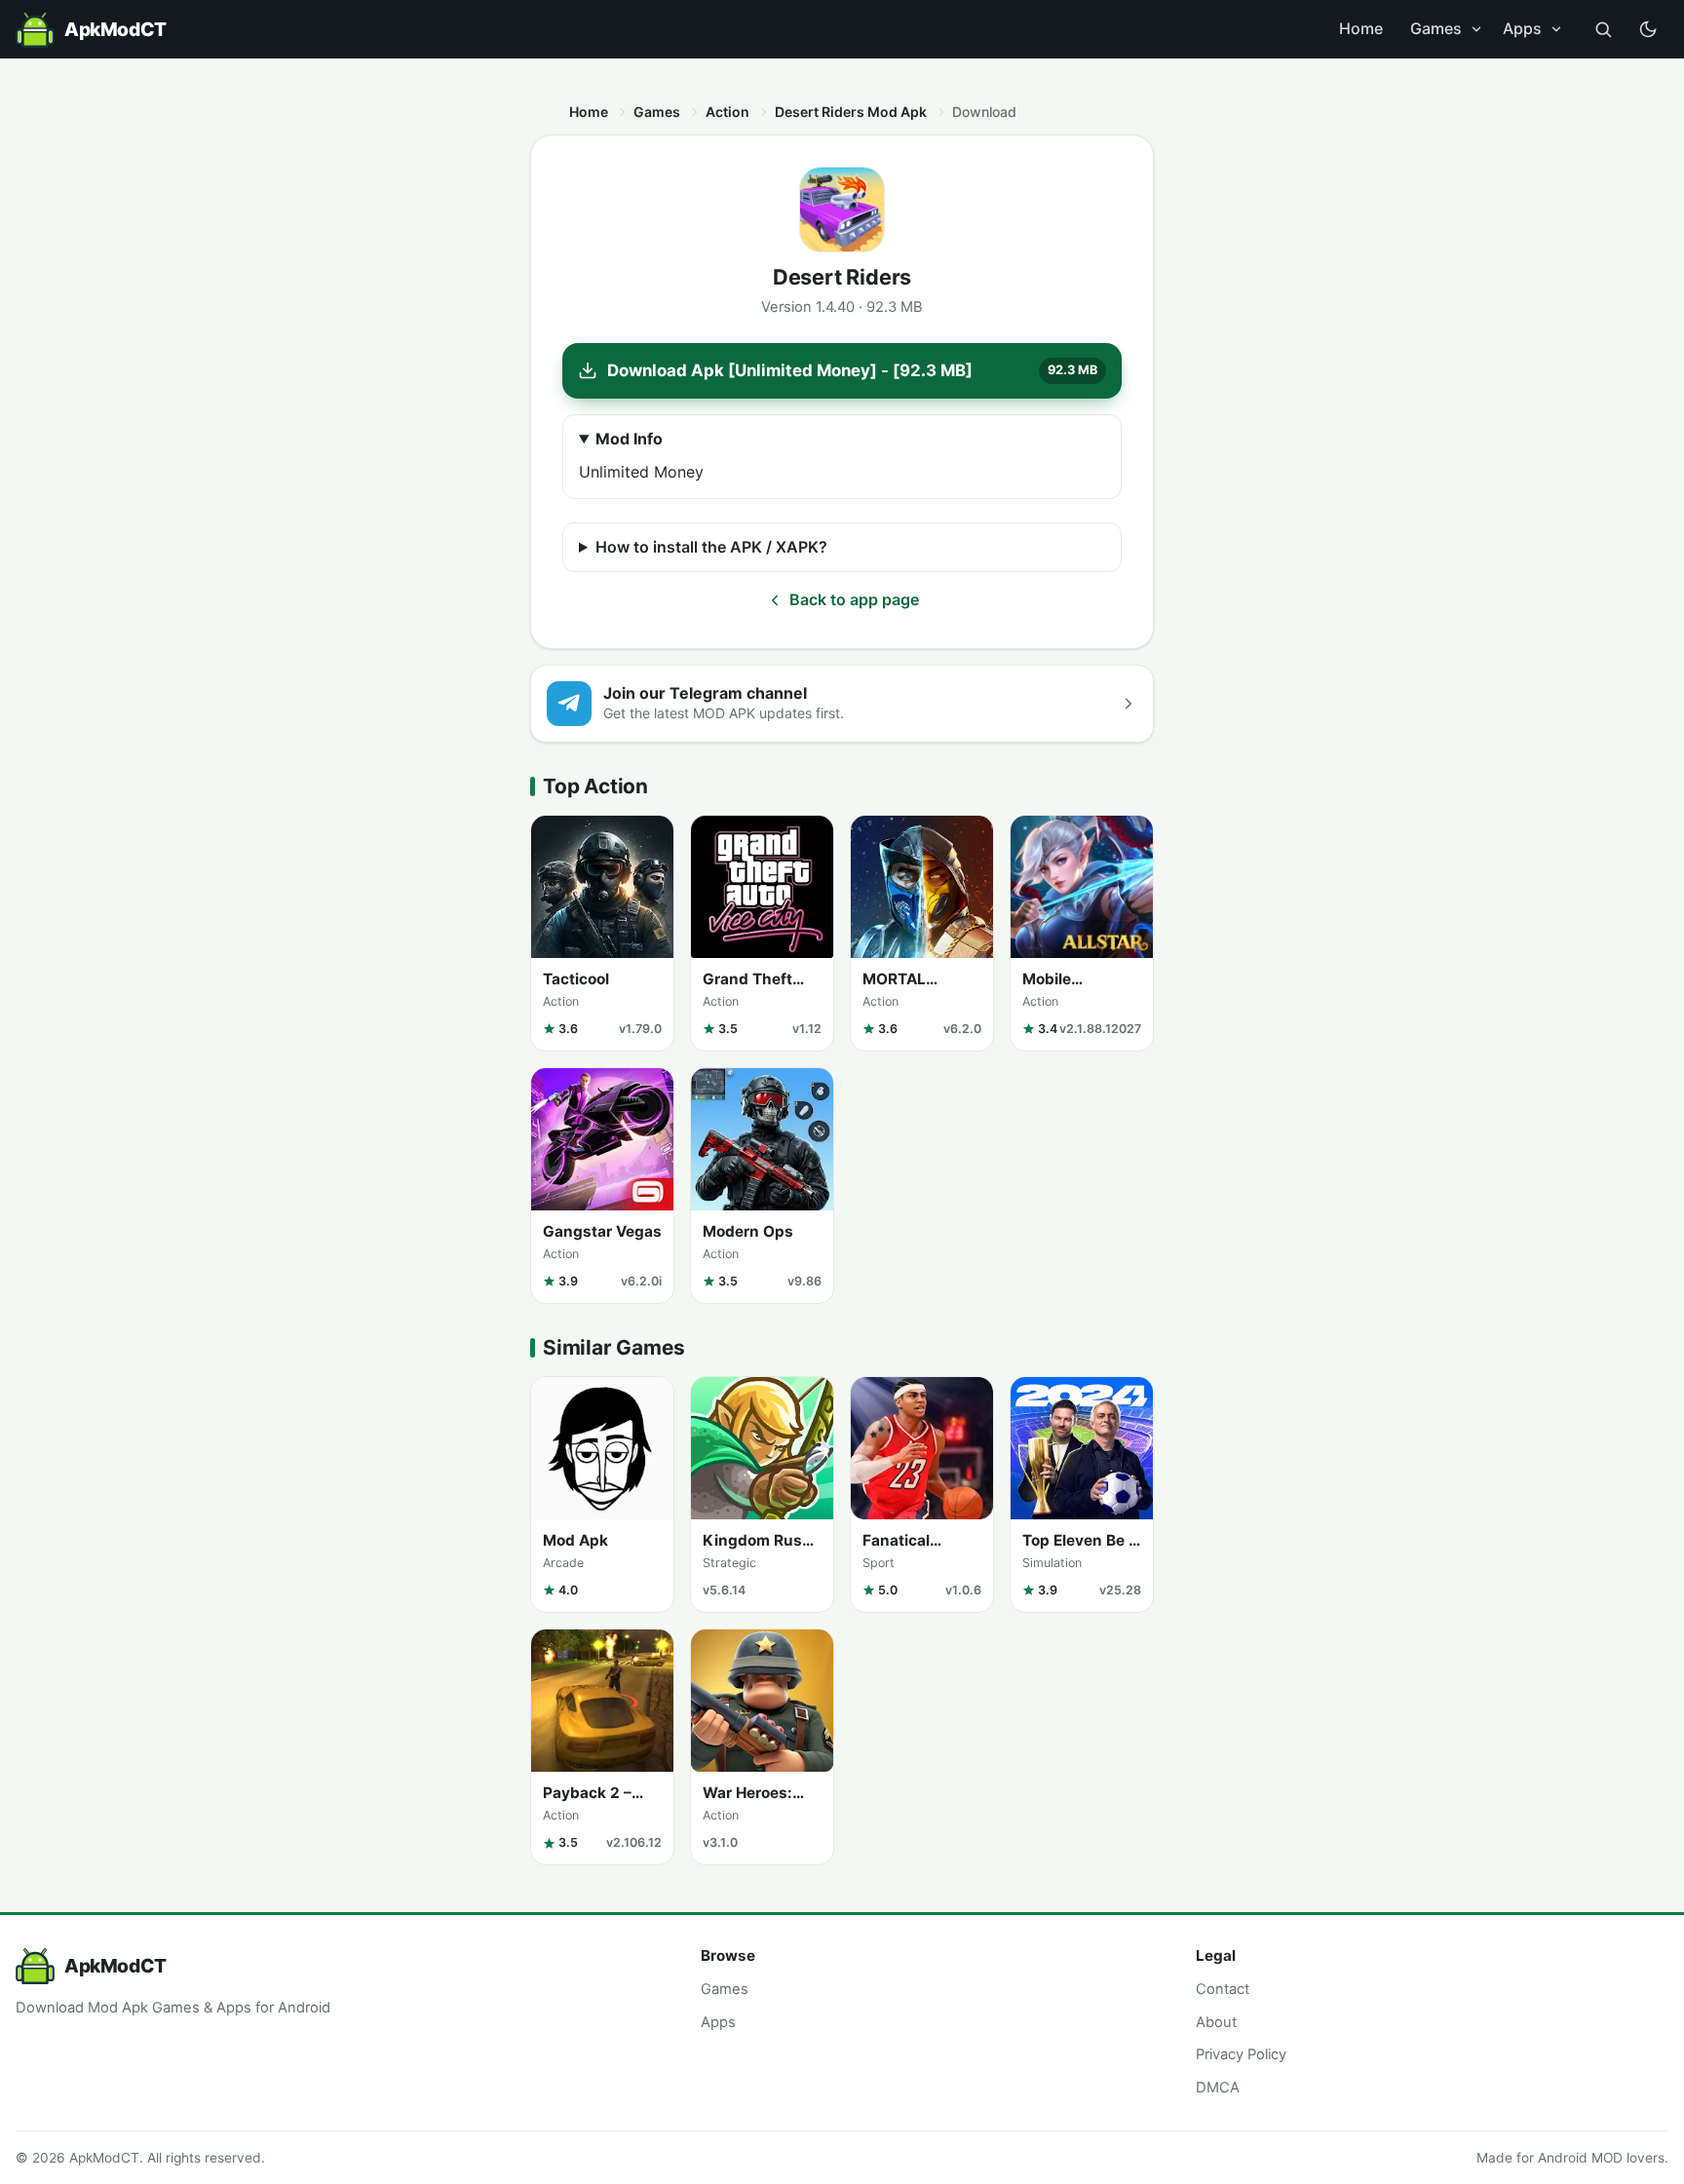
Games (1436, 28)
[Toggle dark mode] (1648, 29)
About (1216, 2022)
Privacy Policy (1241, 2054)
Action (727, 112)
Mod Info (629, 439)
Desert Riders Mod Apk (851, 112)
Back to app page (854, 599)
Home (1361, 28)
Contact (1223, 1989)
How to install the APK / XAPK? (711, 547)
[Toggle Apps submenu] (1556, 29)
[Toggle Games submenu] (1476, 29)
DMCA (1218, 2088)
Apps (1522, 28)
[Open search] (1603, 29)
